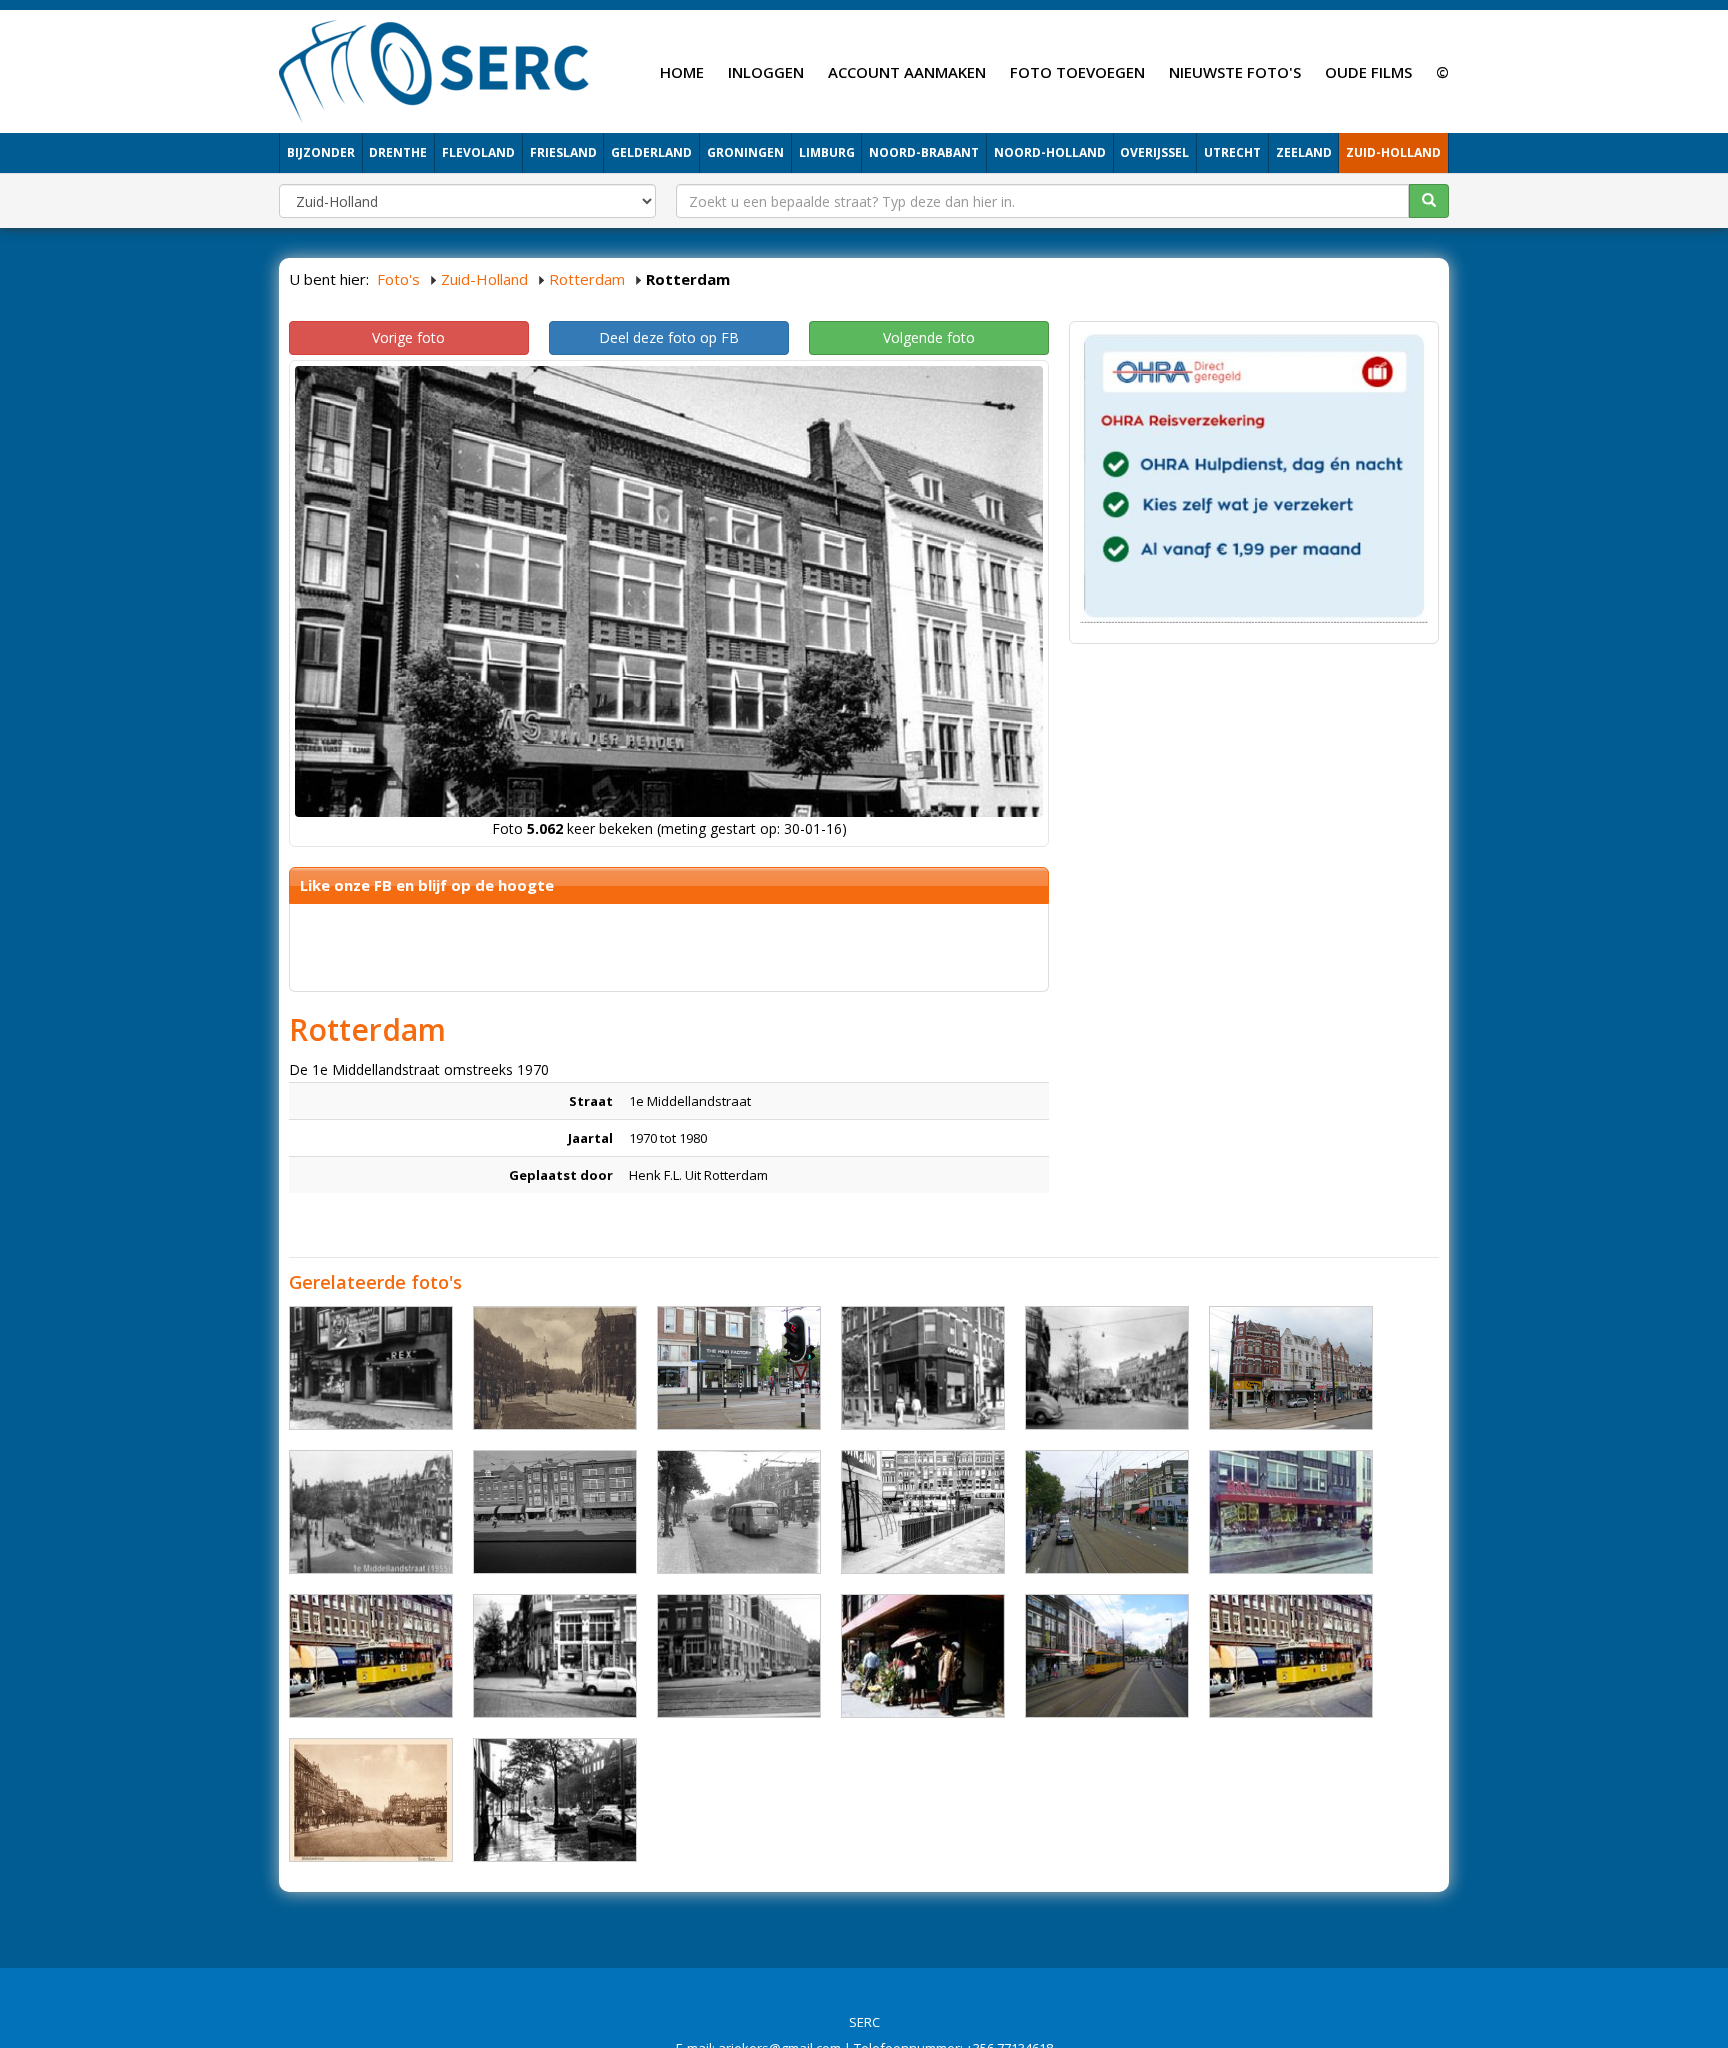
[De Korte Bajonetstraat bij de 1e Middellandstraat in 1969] (923, 1512)
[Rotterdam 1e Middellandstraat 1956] (1107, 1368)
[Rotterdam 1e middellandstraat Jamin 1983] (923, 1368)
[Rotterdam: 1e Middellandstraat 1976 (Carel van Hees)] (555, 1800)
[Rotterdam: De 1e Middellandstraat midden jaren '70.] (923, 1656)
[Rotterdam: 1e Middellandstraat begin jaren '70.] (1291, 1512)
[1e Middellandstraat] (739, 1512)
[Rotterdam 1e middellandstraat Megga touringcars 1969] (555, 1656)
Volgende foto (929, 337)
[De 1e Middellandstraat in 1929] (555, 1368)
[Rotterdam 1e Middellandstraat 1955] (371, 1512)
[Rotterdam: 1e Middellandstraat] (1107, 1656)
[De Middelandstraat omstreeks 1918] (371, 1800)
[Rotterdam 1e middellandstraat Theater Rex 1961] (371, 1368)
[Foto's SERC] (434, 69)
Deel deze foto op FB (669, 337)
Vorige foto (408, 337)
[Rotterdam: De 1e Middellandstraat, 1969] (371, 1656)
